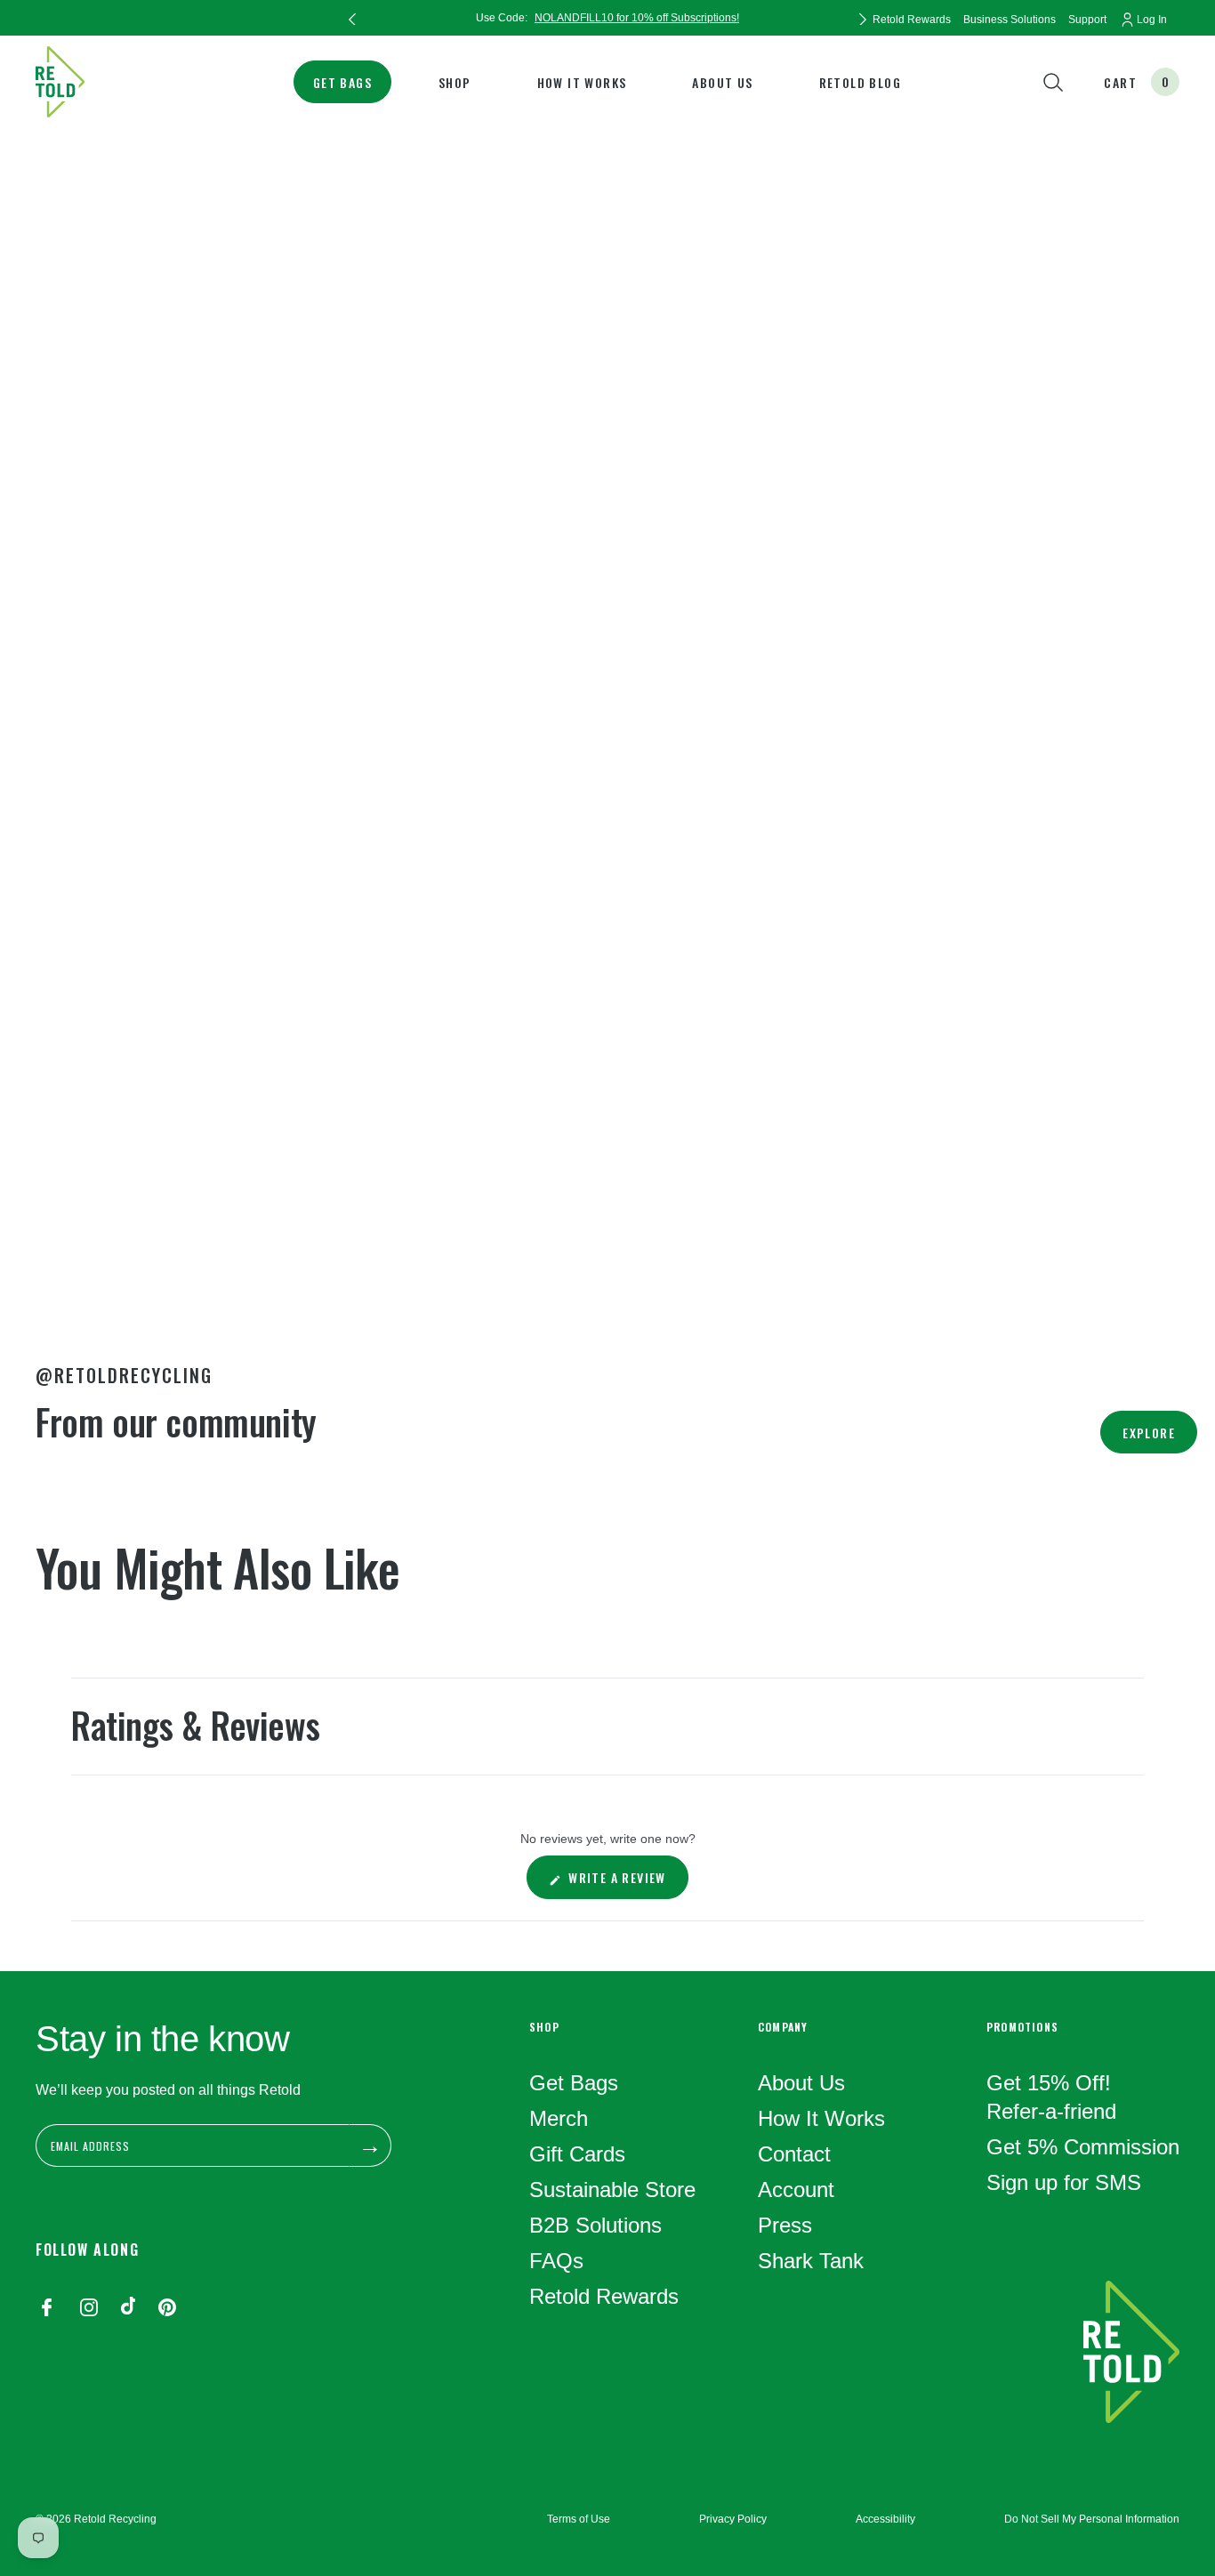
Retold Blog (860, 82)
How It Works (582, 82)
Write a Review (626, 1883)
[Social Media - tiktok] (128, 2309)
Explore (1149, 1433)
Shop (455, 82)
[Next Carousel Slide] (863, 18)
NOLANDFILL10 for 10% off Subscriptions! (637, 18)
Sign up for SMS (1064, 2182)
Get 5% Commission (1083, 2147)
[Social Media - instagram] (89, 2309)
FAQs (556, 2261)
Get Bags (342, 82)
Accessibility (885, 2519)
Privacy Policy (733, 2519)
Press (785, 2225)
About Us (722, 82)
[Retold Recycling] (60, 82)
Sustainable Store (612, 2190)
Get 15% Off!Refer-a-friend (1051, 2097)
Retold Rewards (604, 2296)
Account (796, 2190)
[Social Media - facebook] (46, 2309)
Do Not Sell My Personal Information (1092, 2519)
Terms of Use (579, 2519)
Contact (794, 2154)
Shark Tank (811, 2261)
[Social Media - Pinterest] (167, 2309)
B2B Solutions (595, 2225)
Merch (559, 2118)
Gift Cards (577, 2154)
